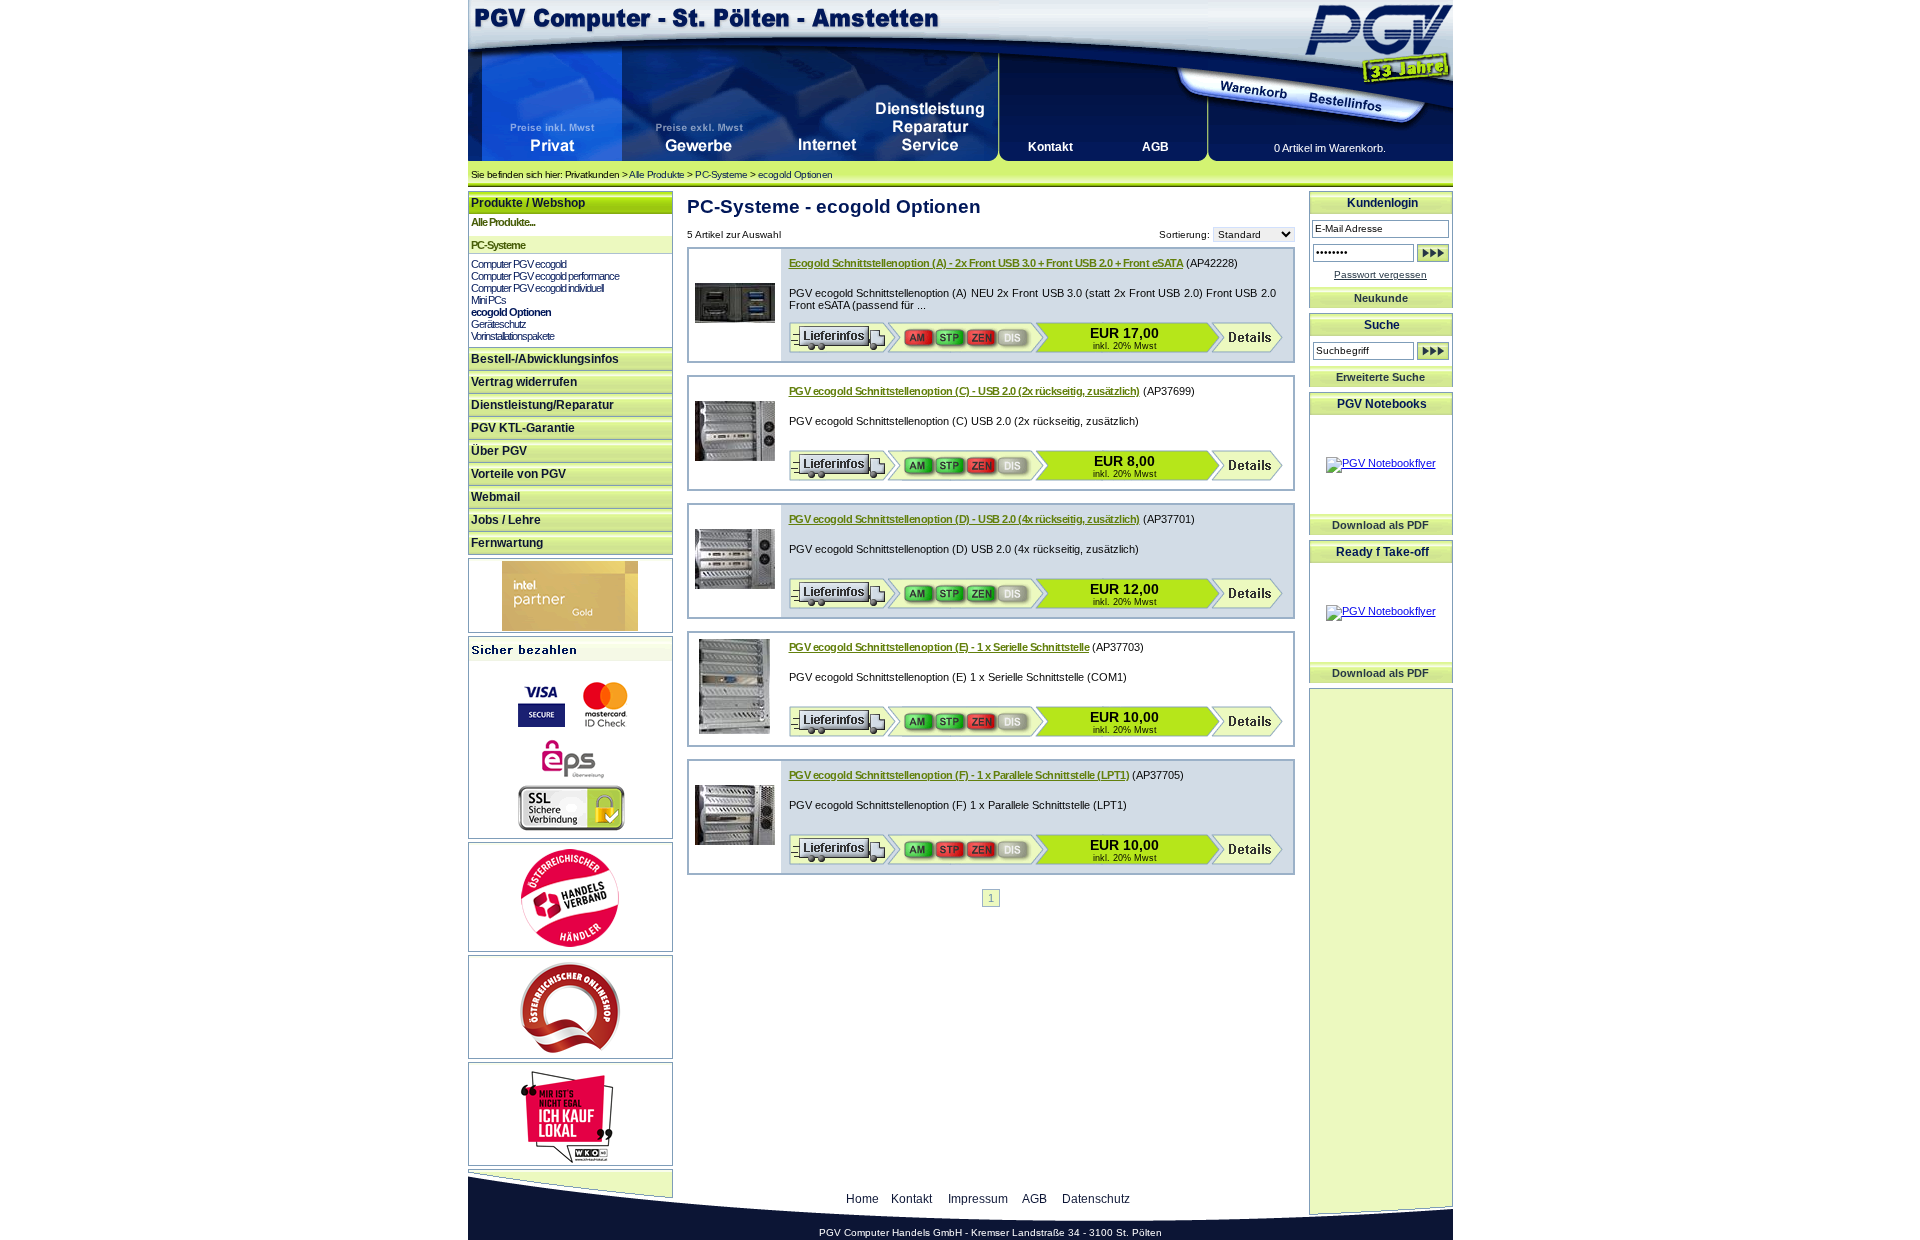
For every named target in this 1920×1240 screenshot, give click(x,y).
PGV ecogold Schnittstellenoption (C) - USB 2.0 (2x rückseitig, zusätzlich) (964, 391)
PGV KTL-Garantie (523, 428)
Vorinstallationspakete (512, 336)
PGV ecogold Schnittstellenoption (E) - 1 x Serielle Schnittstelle (939, 647)
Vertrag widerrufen (524, 382)
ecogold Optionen (795, 174)
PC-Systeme (721, 174)
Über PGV (499, 451)
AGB (1155, 147)
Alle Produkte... (503, 222)
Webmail (495, 497)
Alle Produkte (657, 174)
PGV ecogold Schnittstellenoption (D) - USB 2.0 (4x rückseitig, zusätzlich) (964, 519)
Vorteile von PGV (518, 474)
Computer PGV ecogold (518, 264)
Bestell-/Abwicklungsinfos (545, 359)
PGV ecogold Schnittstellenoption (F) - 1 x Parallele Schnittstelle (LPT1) (959, 775)
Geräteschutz (498, 324)
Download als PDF (1380, 525)
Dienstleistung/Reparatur (542, 405)
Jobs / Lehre (506, 520)
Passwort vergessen (1380, 274)
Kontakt (1050, 147)
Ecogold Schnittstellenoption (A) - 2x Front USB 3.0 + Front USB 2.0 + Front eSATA (986, 263)
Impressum (978, 1199)
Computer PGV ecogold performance (545, 276)
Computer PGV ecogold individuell (537, 288)
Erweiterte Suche (1380, 377)
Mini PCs (488, 300)
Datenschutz (1096, 1199)
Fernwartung (507, 543)
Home (862, 1199)
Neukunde (1381, 298)
